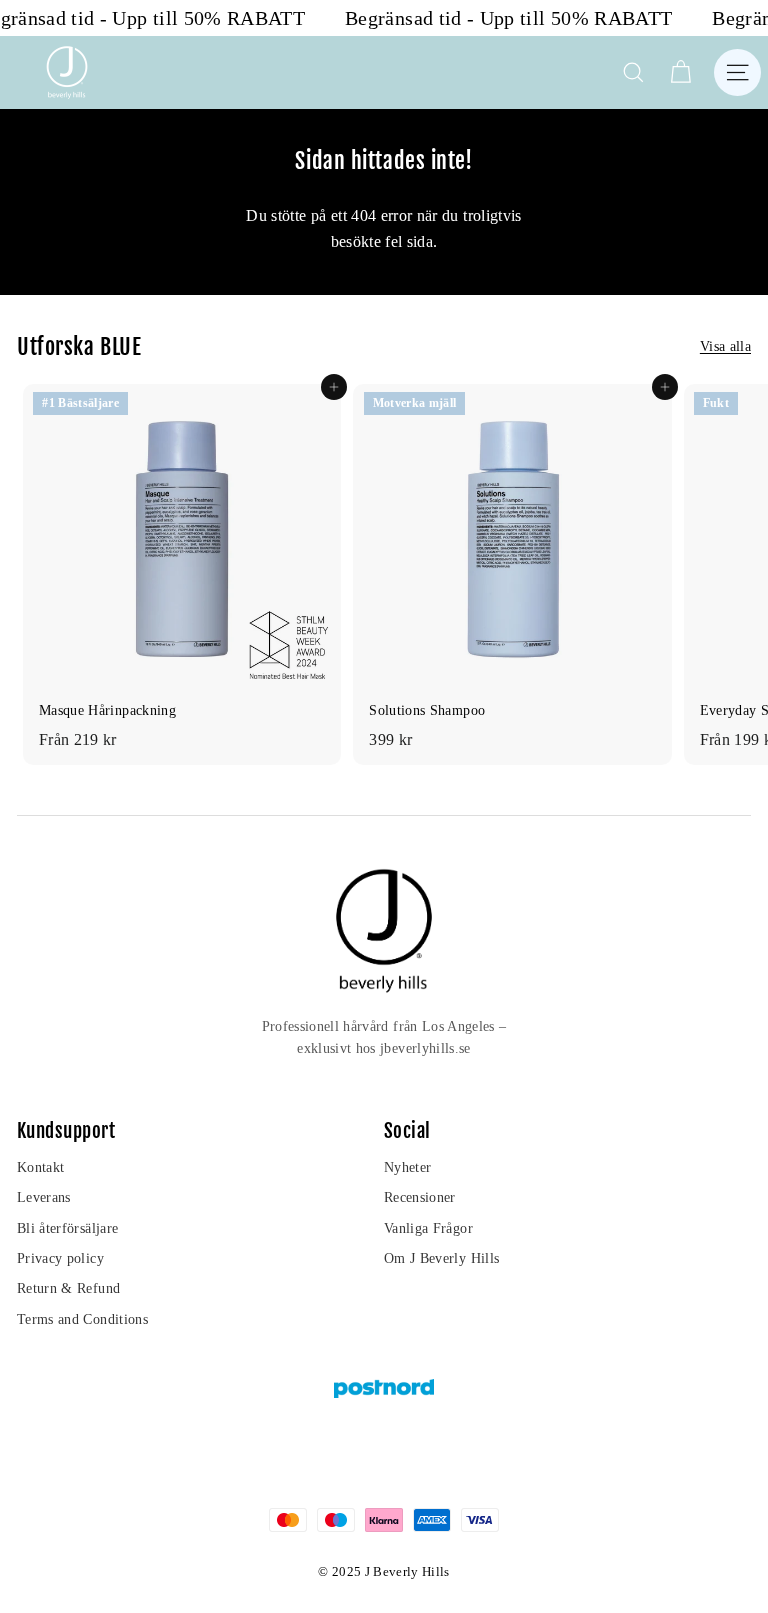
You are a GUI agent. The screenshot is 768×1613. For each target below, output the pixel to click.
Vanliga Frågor (428, 1228)
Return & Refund (68, 1288)
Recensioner (420, 1197)
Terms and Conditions (82, 1319)
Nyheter (407, 1167)
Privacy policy (60, 1258)
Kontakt (40, 1167)
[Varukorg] (680, 72)
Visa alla (725, 346)
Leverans (44, 1197)
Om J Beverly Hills (441, 1258)
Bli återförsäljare (67, 1228)
